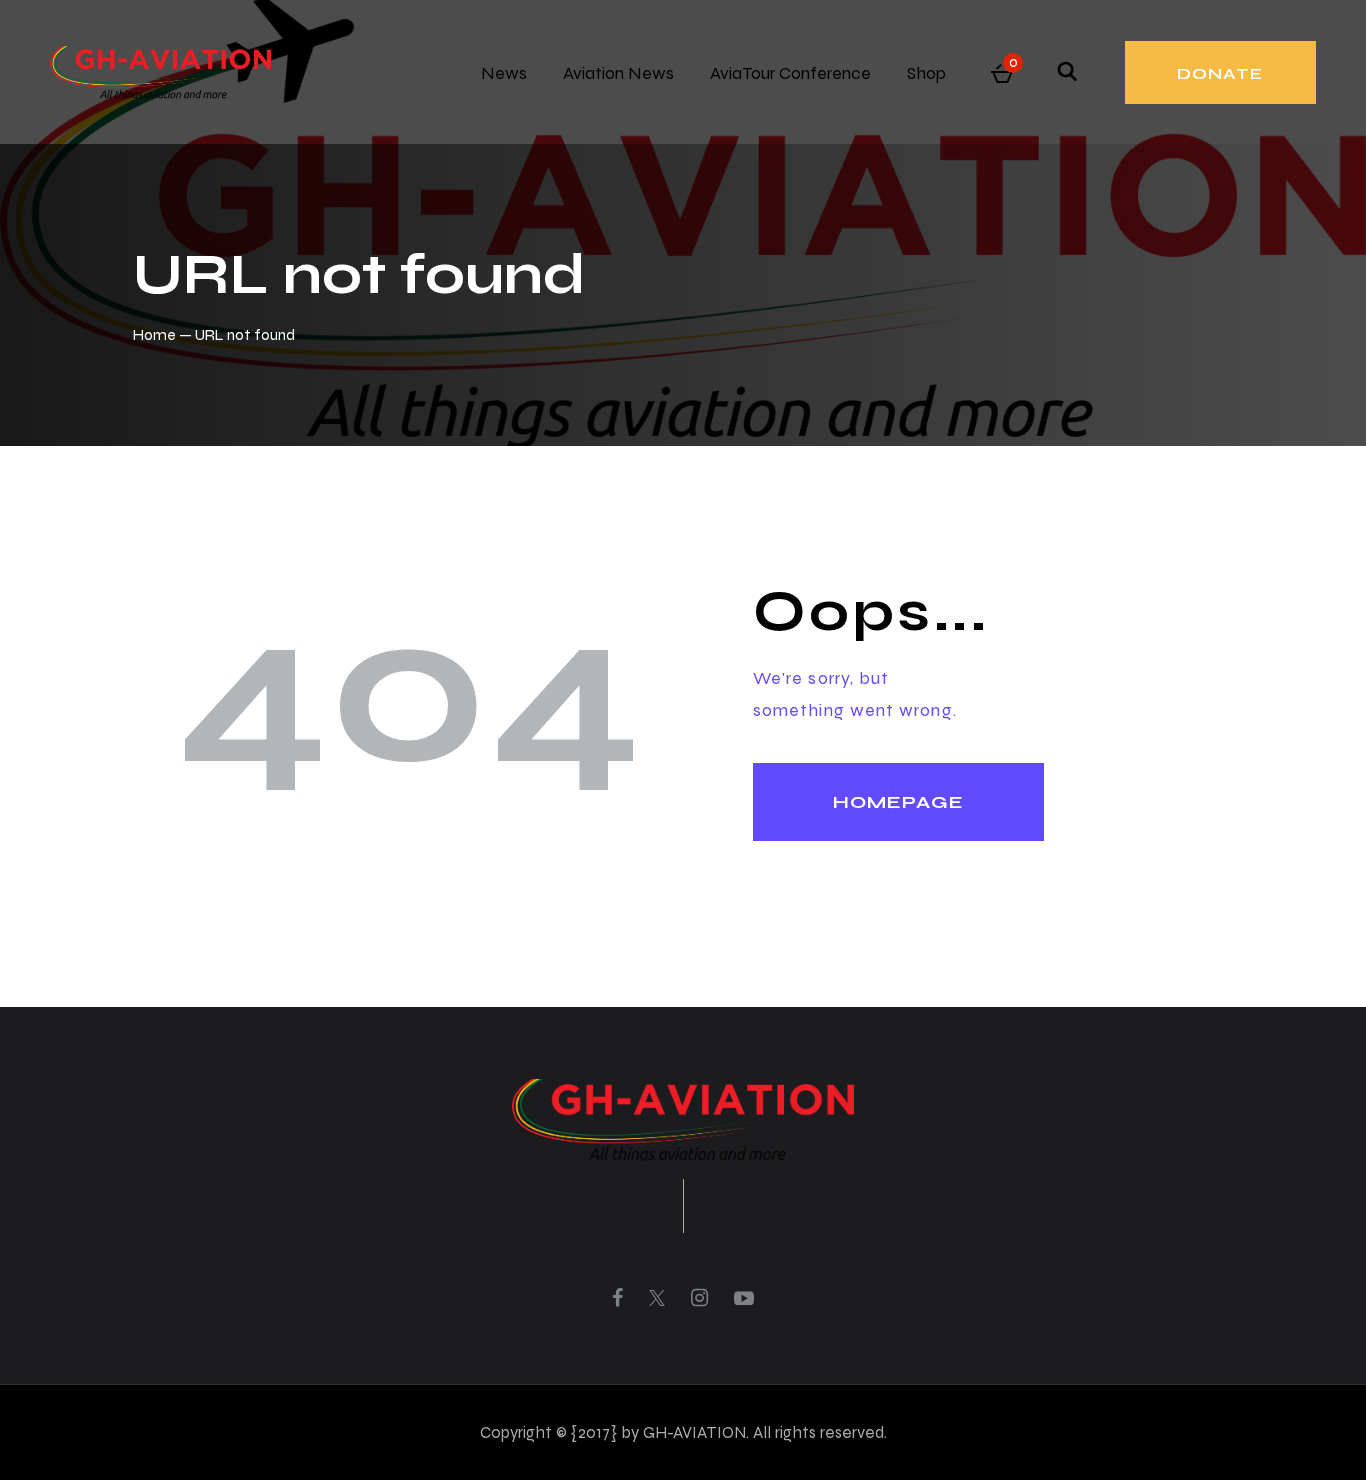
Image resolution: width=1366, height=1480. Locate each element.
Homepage (898, 802)
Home (154, 334)
